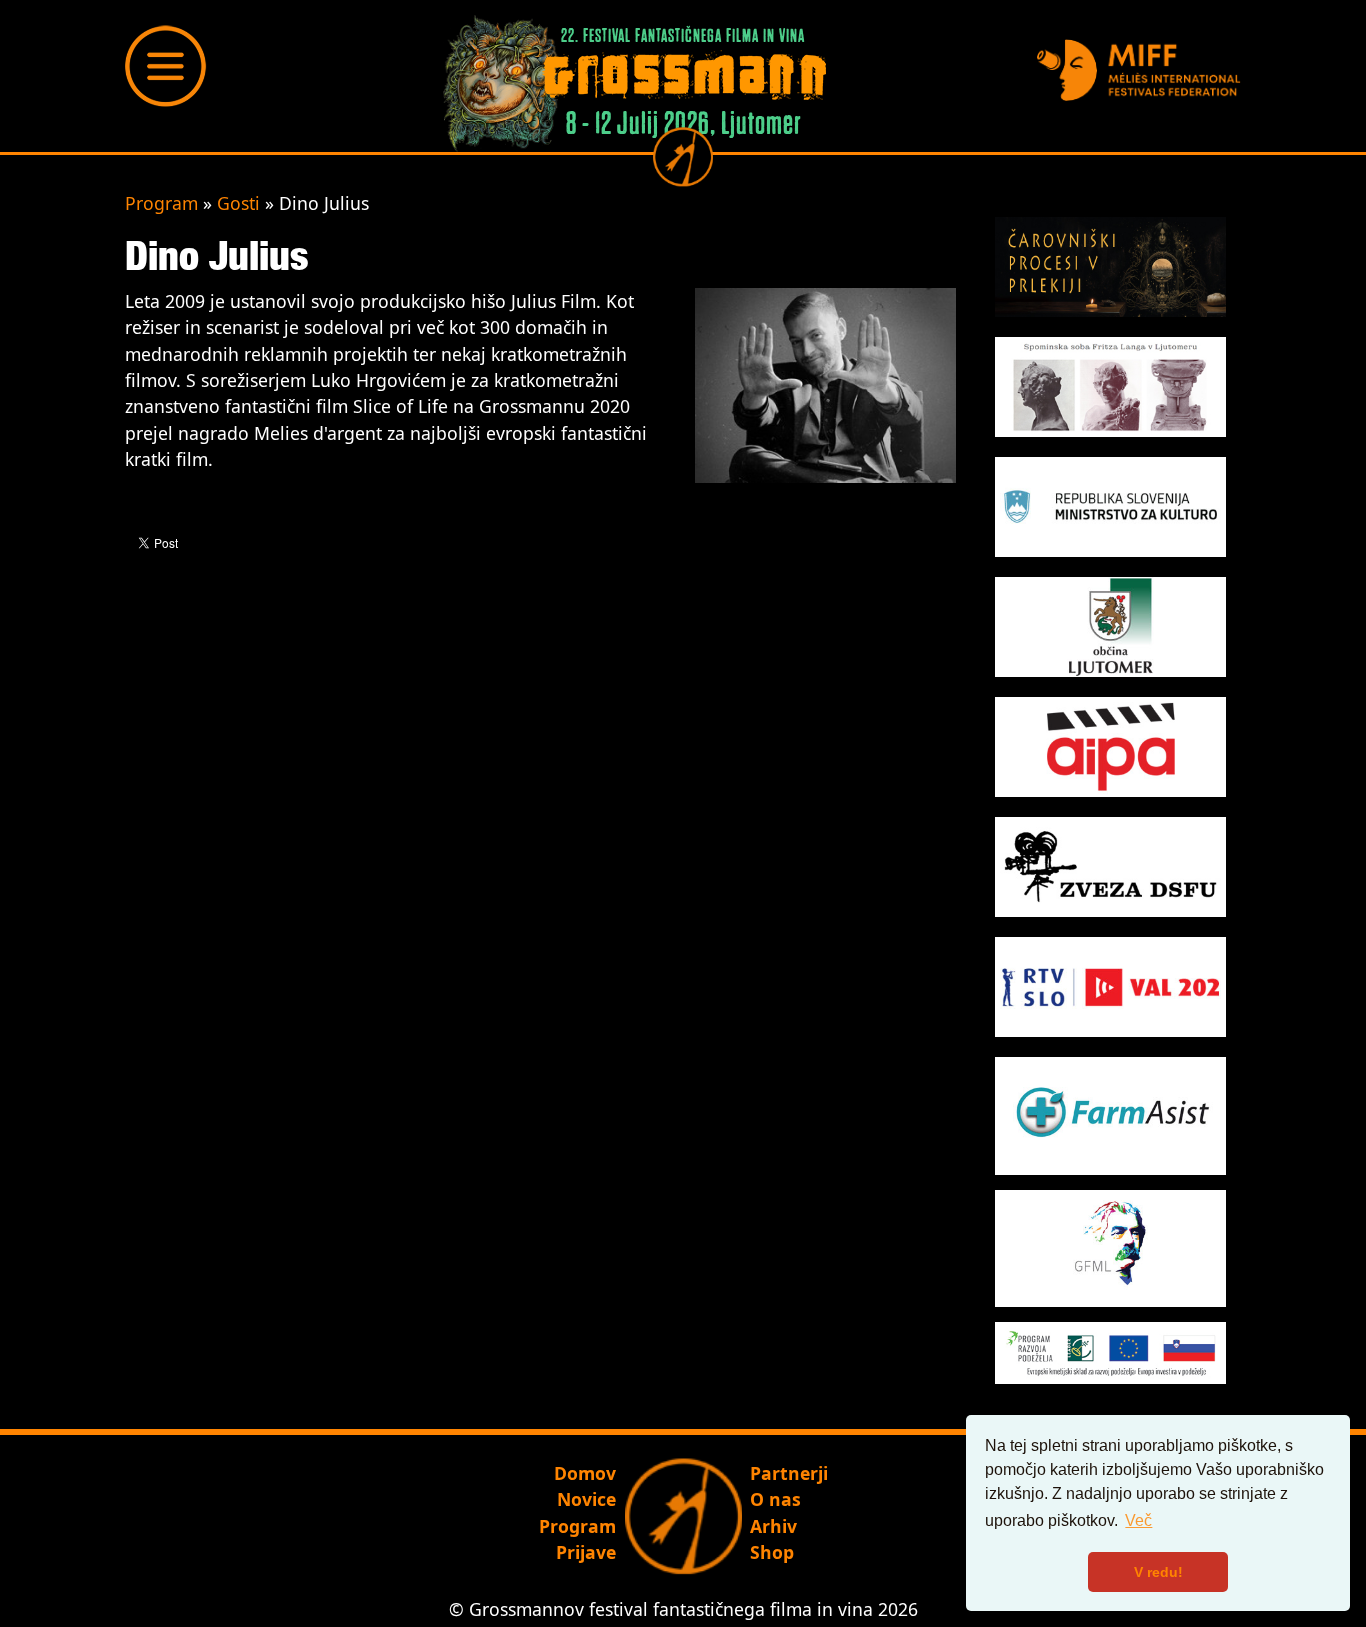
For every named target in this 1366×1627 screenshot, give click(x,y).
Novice (586, 1499)
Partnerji (789, 1473)
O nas (775, 1499)
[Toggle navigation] (166, 66)
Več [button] (1138, 1520)
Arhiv (773, 1526)
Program (161, 203)
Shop (772, 1552)
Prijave (586, 1552)
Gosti (238, 203)
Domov (585, 1473)
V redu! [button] (1158, 1572)
